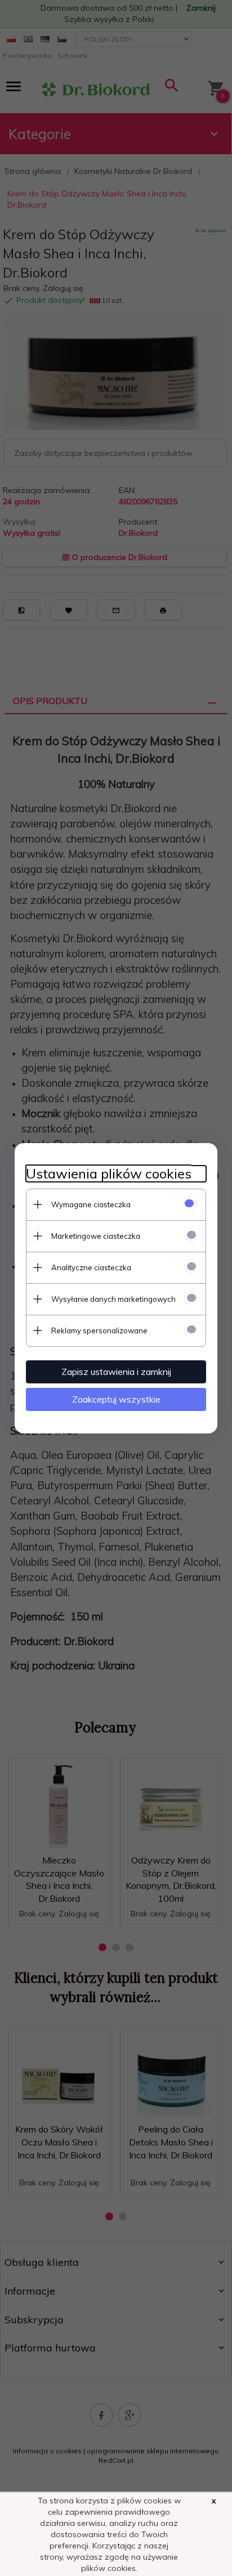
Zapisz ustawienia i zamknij (116, 1372)
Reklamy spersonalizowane (99, 1330)
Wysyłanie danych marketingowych (113, 1299)
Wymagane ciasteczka (91, 1204)
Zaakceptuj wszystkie (116, 1399)
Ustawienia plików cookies (109, 1174)
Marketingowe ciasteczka (96, 1236)
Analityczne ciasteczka (91, 1267)
